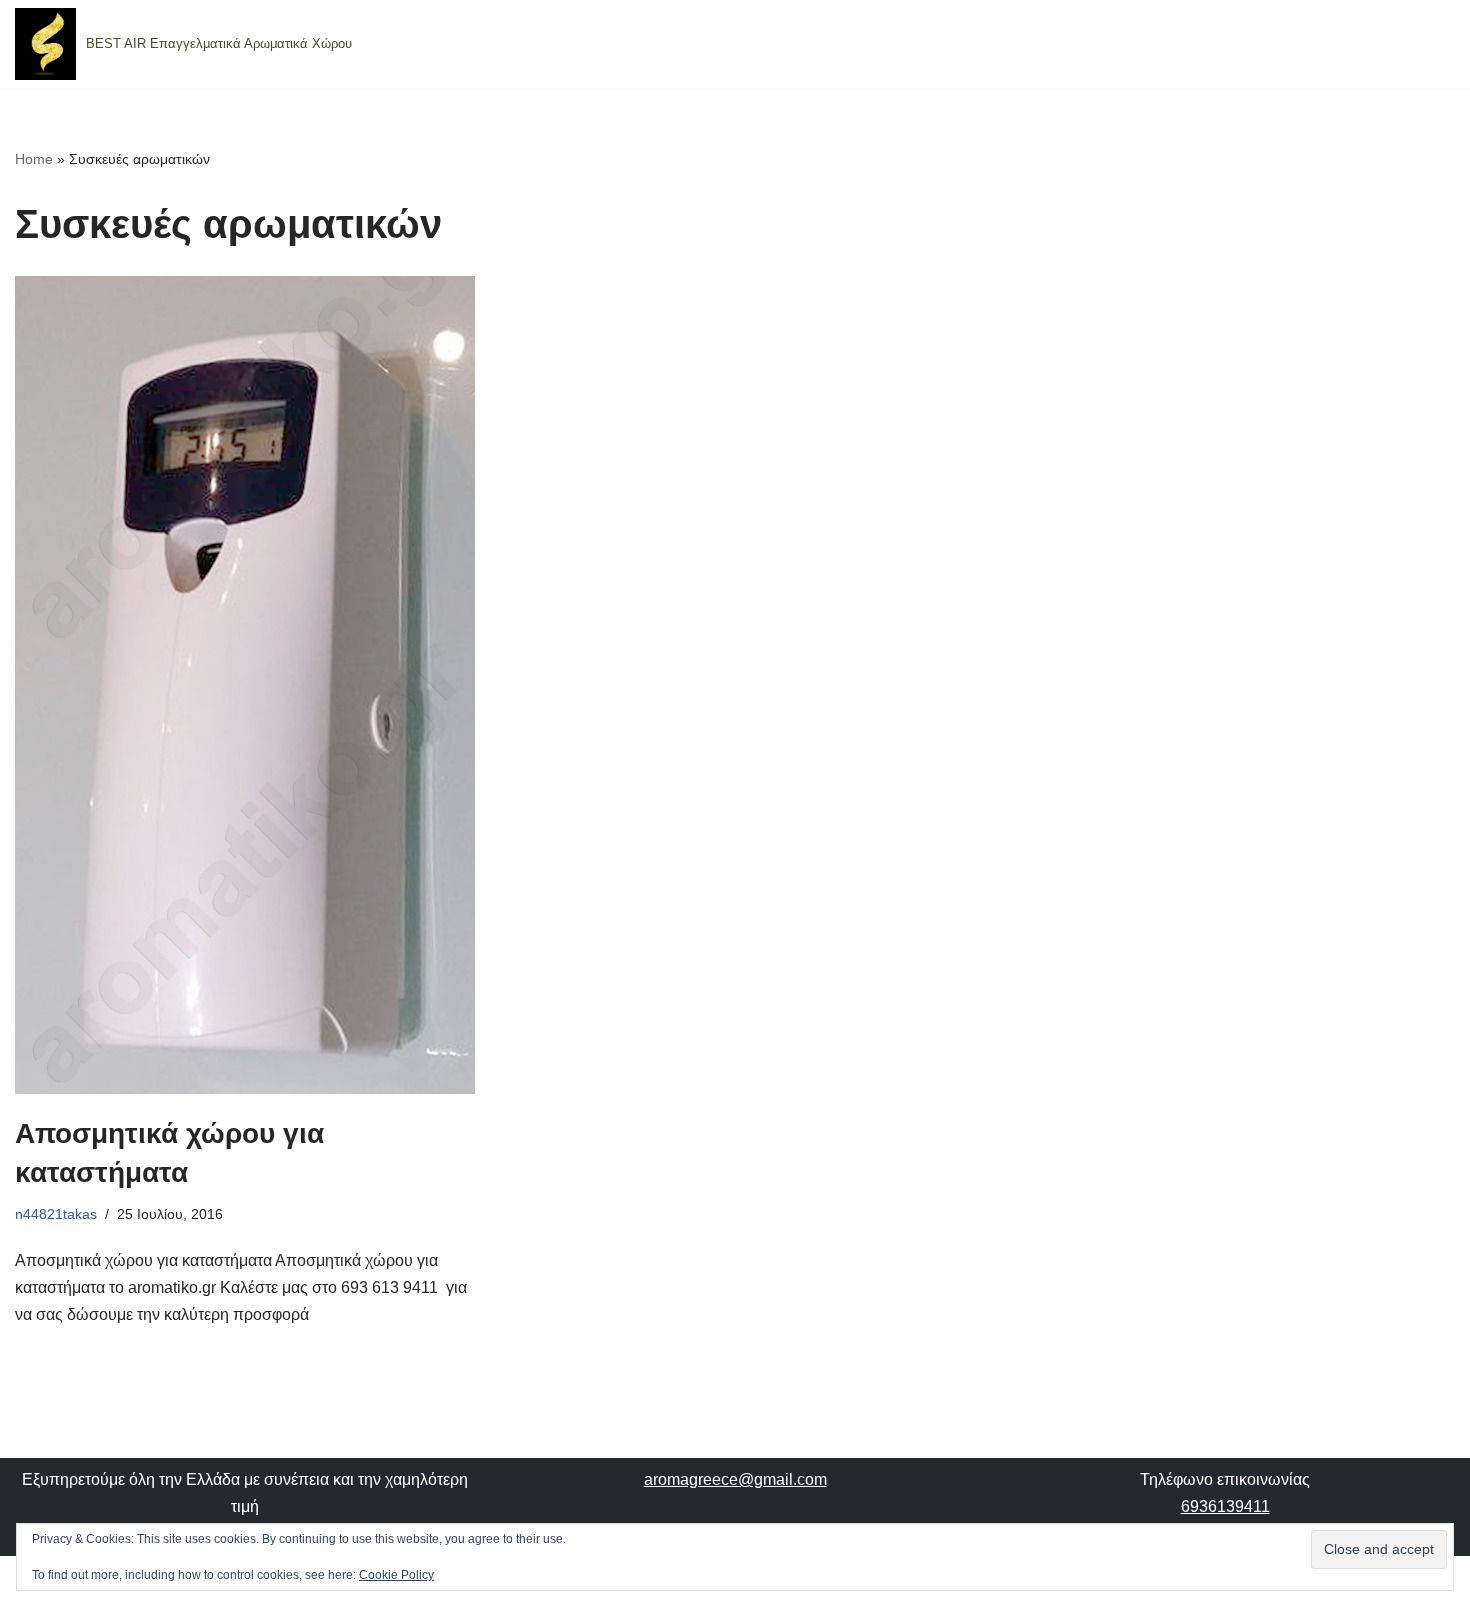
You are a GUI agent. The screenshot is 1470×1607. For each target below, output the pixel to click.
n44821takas (56, 1214)
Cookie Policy (396, 1575)
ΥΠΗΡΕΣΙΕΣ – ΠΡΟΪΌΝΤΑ (1040, 44)
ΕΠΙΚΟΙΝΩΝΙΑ (1362, 44)
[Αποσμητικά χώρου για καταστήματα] (245, 685)
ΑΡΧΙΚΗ (886, 44)
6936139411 (1225, 1506)
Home (34, 159)
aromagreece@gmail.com (735, 1479)
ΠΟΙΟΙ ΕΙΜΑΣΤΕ (1223, 44)
